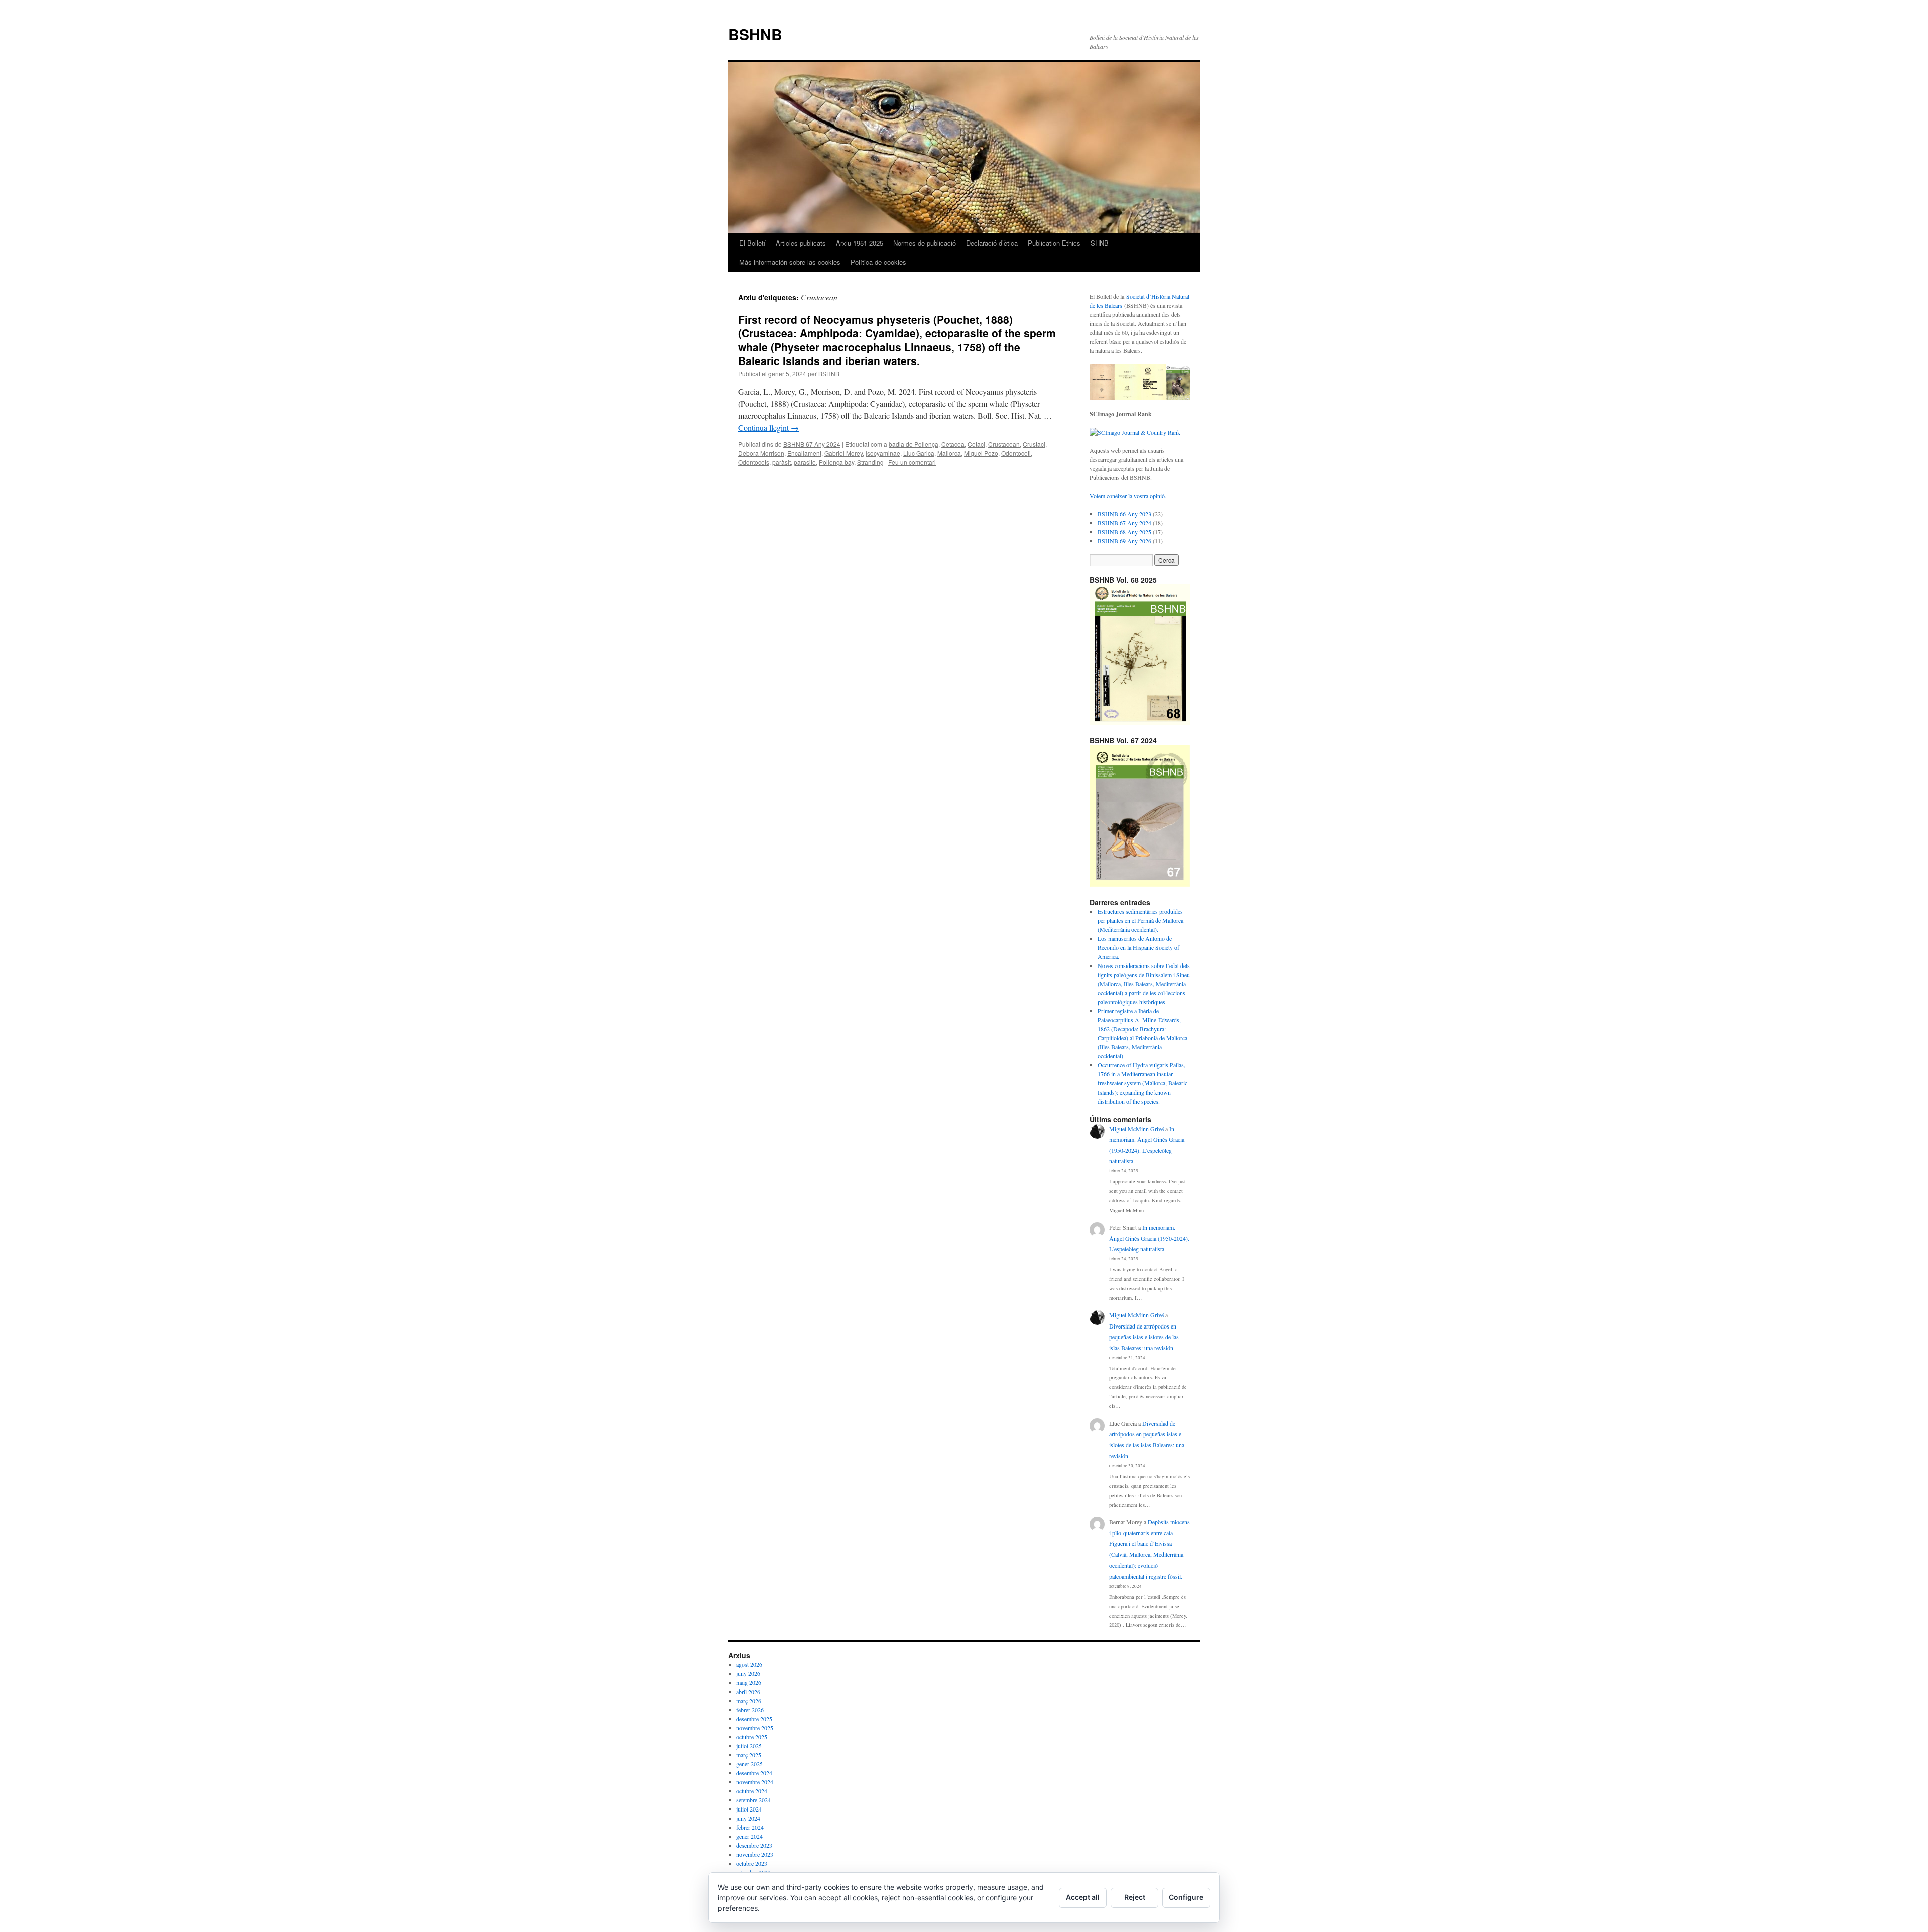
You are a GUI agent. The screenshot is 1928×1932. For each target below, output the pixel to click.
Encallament (804, 453)
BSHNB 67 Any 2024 (812, 444)
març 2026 (749, 1701)
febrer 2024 (750, 1827)
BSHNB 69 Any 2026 (1124, 541)
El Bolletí (752, 243)
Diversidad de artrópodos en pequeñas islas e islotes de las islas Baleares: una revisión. (1144, 1337)
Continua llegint (768, 428)
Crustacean (1004, 444)
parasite (805, 462)
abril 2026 (748, 1692)
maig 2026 (749, 1682)
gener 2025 (749, 1764)
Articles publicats (801, 243)
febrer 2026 (750, 1710)
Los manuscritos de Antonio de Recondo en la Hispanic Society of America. (1138, 947)
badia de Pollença (914, 444)
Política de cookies (878, 262)
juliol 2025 (749, 1746)
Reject (1135, 1897)
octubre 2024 (752, 1791)
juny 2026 (748, 1673)
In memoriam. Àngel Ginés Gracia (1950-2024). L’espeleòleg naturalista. (1149, 1238)
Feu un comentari (912, 462)
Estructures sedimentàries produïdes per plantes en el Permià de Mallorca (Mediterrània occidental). (1140, 920)
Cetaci (976, 444)
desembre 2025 (754, 1719)
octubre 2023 (752, 1863)
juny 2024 (748, 1818)
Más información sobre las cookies (790, 262)
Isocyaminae (883, 453)
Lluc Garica (919, 453)
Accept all (1083, 1897)
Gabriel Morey (843, 453)
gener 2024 (749, 1836)
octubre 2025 (752, 1737)
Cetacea (953, 444)
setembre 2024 (753, 1800)
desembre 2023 (754, 1845)
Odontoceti (1016, 453)
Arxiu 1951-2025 (860, 243)
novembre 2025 (755, 1728)
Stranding (870, 462)
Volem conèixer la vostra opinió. (1128, 496)
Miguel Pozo (981, 453)
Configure (1186, 1897)
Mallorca (949, 453)
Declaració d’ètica (992, 243)
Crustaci (1034, 444)
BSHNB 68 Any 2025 (1124, 532)
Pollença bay (836, 462)
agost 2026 (749, 1664)
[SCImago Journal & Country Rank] (1135, 432)
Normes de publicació (925, 243)
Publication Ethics (1054, 243)
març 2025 (749, 1755)
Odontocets (754, 462)
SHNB (1100, 243)
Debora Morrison (761, 453)
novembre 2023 (755, 1854)
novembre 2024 (755, 1782)
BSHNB (755, 34)
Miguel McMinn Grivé (1136, 1129)
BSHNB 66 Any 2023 (1124, 514)
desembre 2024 (754, 1773)
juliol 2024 (749, 1809)
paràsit (781, 462)
